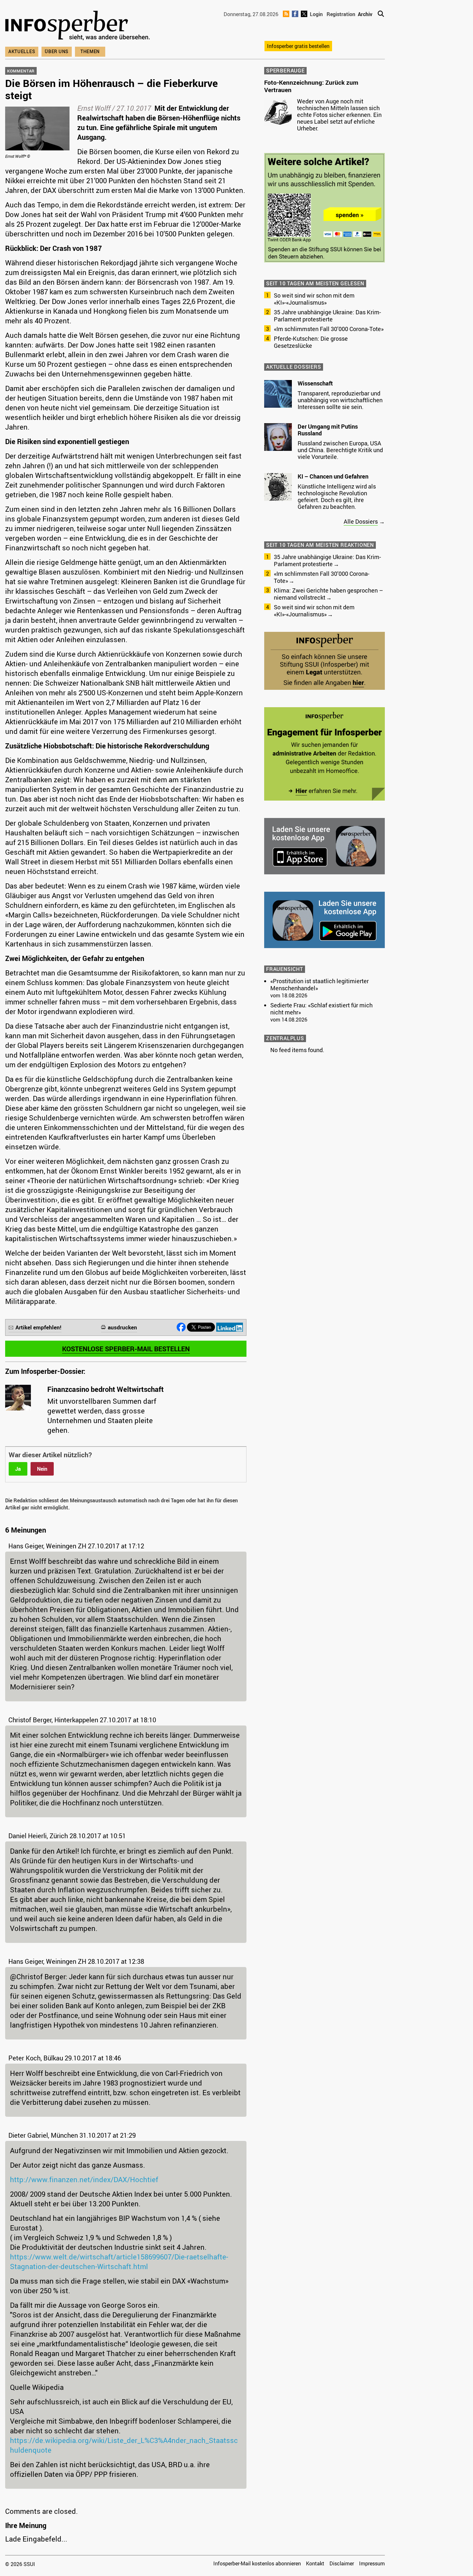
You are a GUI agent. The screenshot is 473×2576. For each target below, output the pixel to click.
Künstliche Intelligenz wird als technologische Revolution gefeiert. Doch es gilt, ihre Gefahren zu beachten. (337, 496)
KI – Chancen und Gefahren (333, 476)
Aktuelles (22, 51)
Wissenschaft (315, 383)
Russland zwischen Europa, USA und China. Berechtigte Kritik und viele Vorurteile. (340, 450)
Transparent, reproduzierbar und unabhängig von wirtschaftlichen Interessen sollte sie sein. (340, 400)
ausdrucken (122, 1327)
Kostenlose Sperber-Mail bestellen (126, 1349)
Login (316, 14)
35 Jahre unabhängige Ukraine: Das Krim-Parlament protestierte (327, 316)
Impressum (372, 2563)
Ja (18, 1469)
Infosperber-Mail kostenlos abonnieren (257, 2563)
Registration (341, 14)
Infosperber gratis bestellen (298, 46)
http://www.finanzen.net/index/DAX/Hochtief (84, 2179)
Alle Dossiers (361, 521)
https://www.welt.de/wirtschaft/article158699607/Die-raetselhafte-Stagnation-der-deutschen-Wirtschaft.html (119, 2262)
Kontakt (315, 2563)
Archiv (365, 14)
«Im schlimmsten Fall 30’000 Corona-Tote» (329, 329)
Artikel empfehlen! (38, 1327)
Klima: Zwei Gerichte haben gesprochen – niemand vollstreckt (328, 594)
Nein (42, 1469)
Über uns (57, 51)
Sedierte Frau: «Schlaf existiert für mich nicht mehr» (321, 1009)
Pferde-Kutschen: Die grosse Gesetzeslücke (311, 342)
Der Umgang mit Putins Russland (328, 430)
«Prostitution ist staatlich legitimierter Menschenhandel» (320, 984)
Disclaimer (342, 2563)
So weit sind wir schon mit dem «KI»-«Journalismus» (314, 299)
